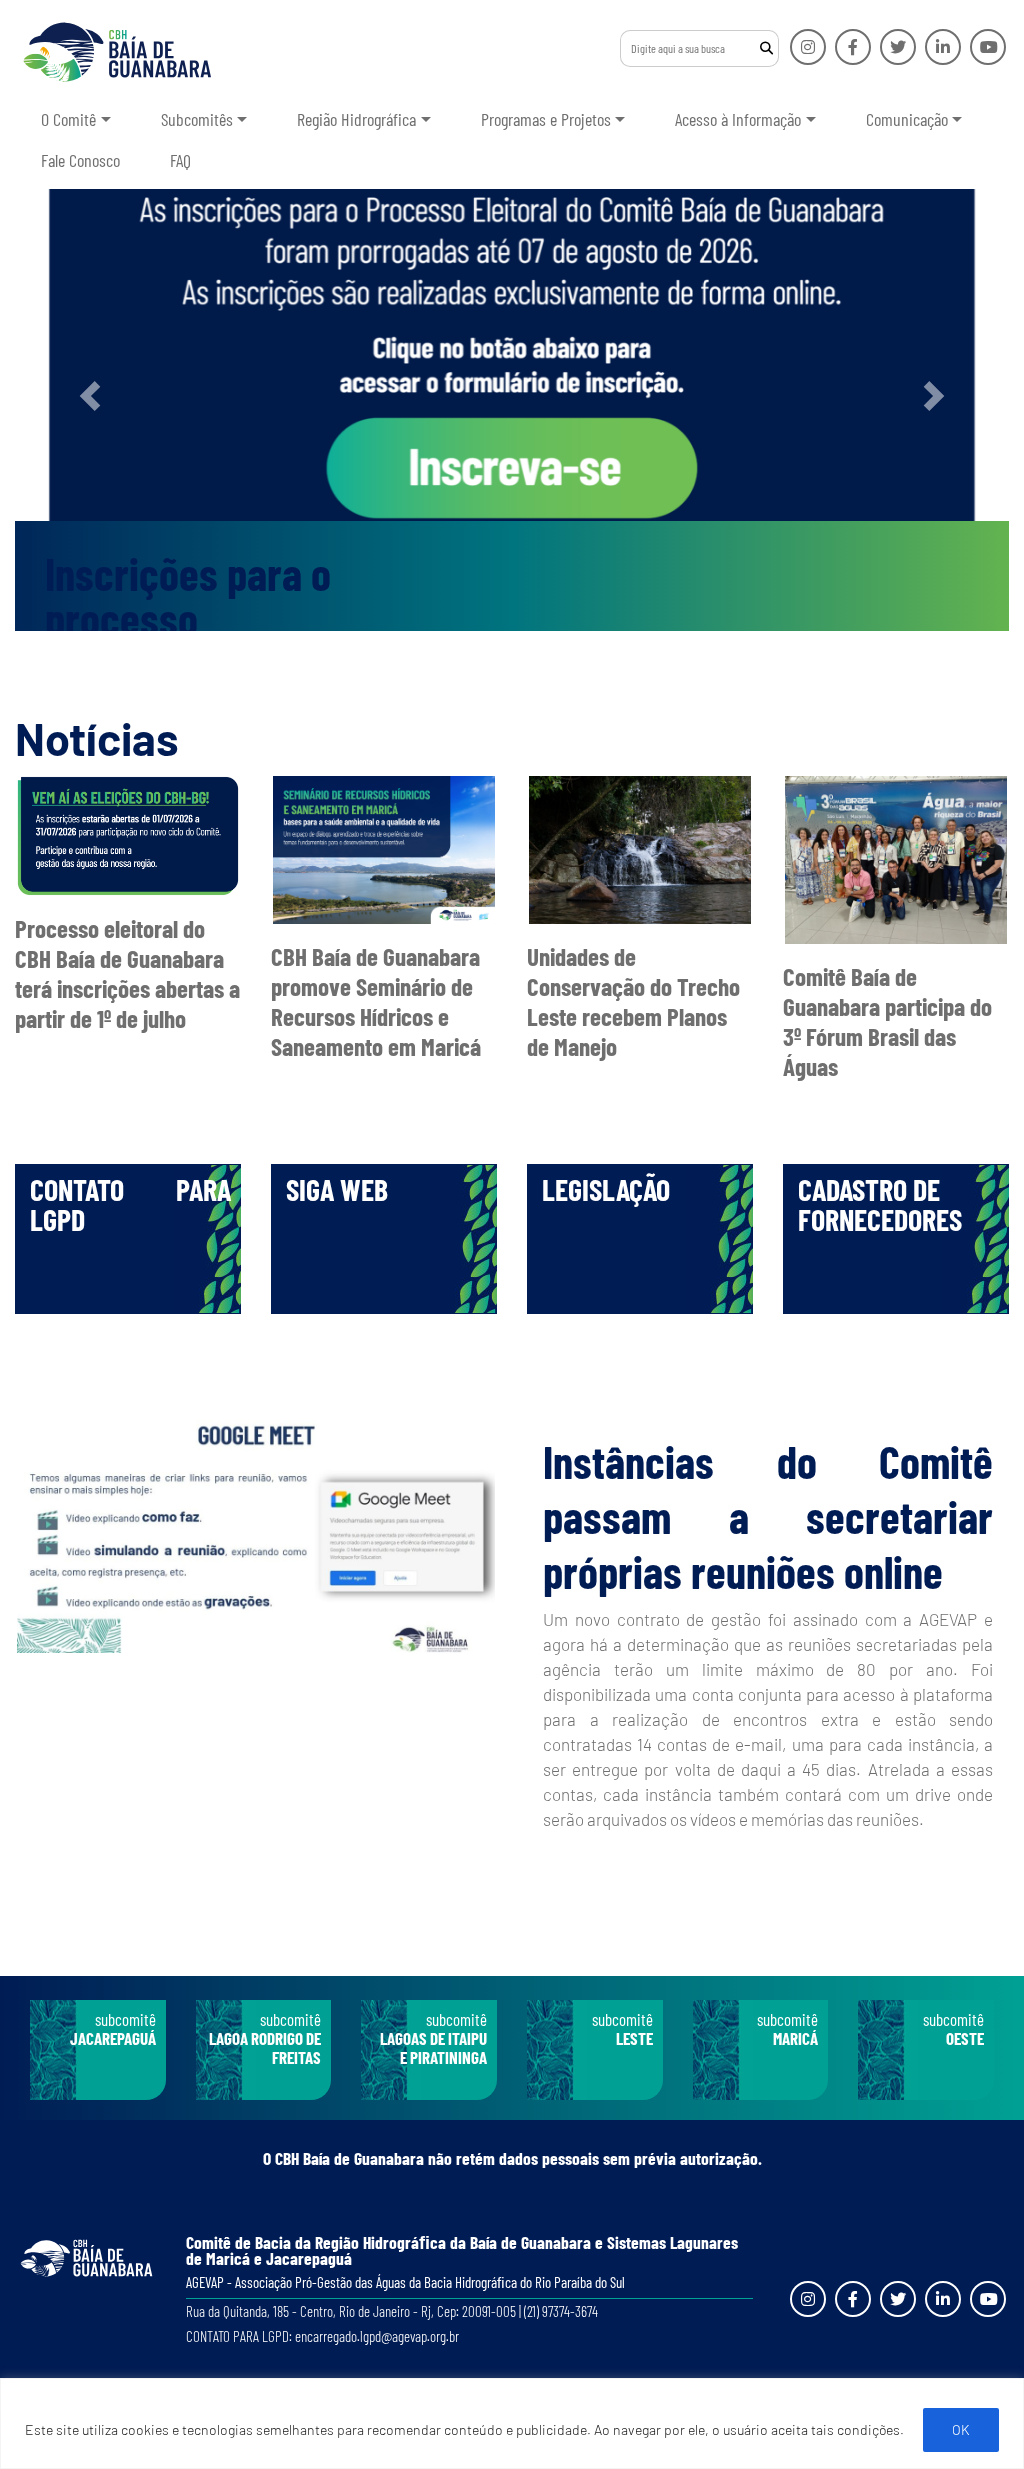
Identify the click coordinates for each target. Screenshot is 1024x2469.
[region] (512, 2423)
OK (961, 2429)
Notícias (97, 738)
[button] (89, 395)
